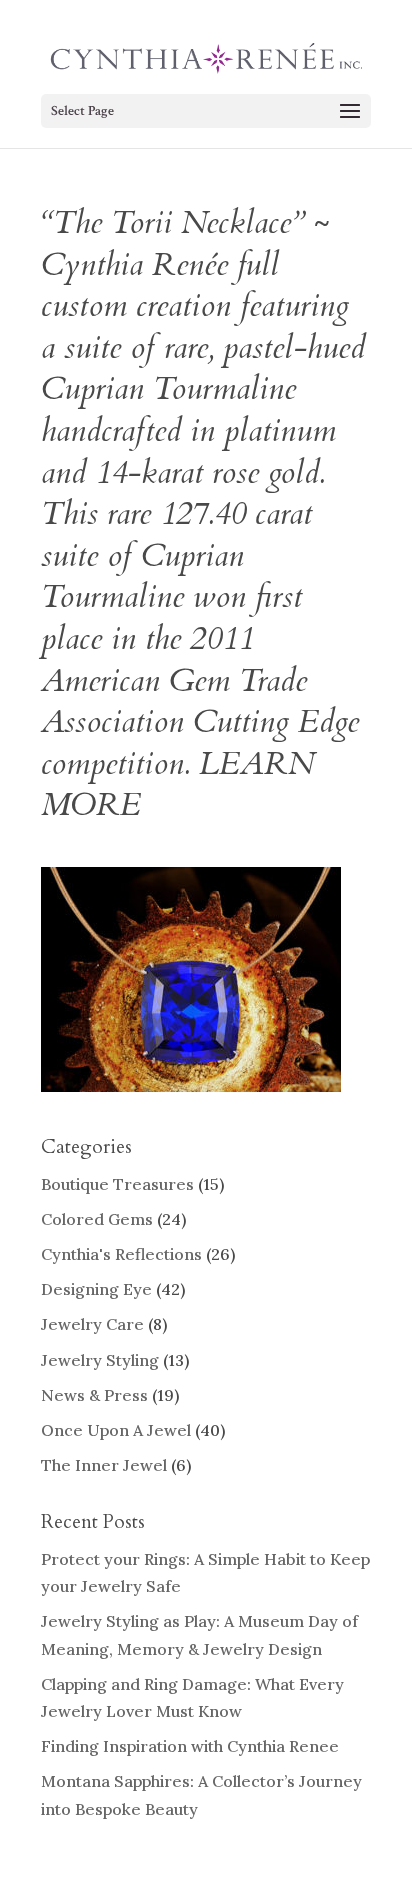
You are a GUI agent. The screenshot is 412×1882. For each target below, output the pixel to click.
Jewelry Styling (100, 1360)
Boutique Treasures (117, 1184)
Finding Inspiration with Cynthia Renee (190, 1746)
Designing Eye (96, 1289)
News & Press (94, 1395)
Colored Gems (97, 1219)
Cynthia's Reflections (121, 1254)
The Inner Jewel (104, 1465)
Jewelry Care (92, 1324)
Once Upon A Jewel (116, 1430)
